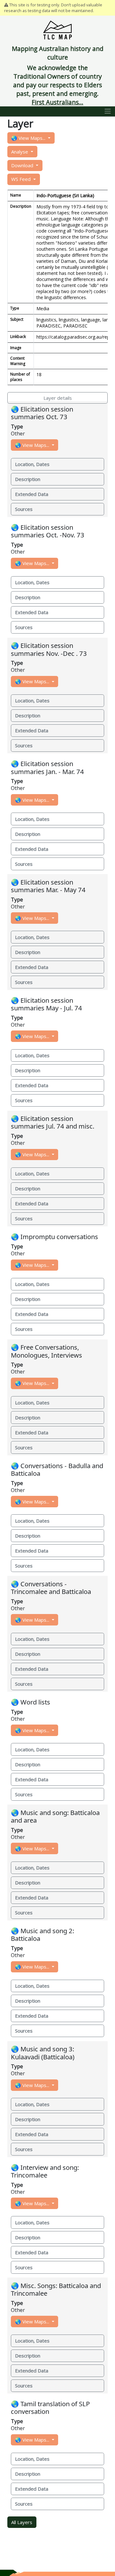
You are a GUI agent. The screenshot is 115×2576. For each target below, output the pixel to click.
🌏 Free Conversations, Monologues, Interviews (46, 1351)
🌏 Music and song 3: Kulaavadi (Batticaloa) (43, 2053)
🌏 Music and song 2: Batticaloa (42, 1934)
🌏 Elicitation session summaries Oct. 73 (42, 413)
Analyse (20, 152)
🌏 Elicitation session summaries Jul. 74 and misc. (53, 1122)
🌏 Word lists (31, 1702)
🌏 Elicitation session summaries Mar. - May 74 (48, 886)
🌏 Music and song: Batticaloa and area (55, 1816)
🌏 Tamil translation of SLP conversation (50, 2407)
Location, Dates (32, 464)
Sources (24, 509)
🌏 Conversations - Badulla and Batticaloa (57, 1469)
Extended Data (32, 494)
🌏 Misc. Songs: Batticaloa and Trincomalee (56, 2289)
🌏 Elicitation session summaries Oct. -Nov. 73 (48, 531)
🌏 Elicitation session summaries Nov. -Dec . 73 (49, 649)
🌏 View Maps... (29, 138)
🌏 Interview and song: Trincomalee (45, 2171)
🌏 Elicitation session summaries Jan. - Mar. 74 (47, 767)
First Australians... (57, 102)
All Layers (22, 2522)
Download (23, 165)
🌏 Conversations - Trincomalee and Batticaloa (51, 1588)
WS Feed (22, 179)
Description (28, 479)
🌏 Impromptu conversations (54, 1237)
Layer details (58, 398)
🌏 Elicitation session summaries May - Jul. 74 (46, 1004)
